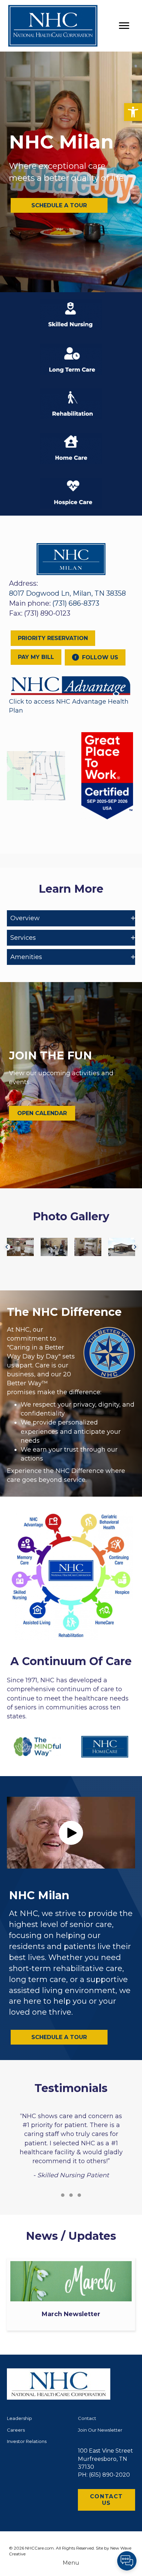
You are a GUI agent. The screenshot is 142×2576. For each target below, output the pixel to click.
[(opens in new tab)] (71, 685)
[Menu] (124, 26)
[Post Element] (71, 2294)
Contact (87, 2418)
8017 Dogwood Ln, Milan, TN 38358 (67, 593)
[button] (133, 112)
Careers (16, 2430)
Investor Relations (27, 2441)
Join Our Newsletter (100, 2430)
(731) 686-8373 (76, 603)
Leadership (19, 2418)
